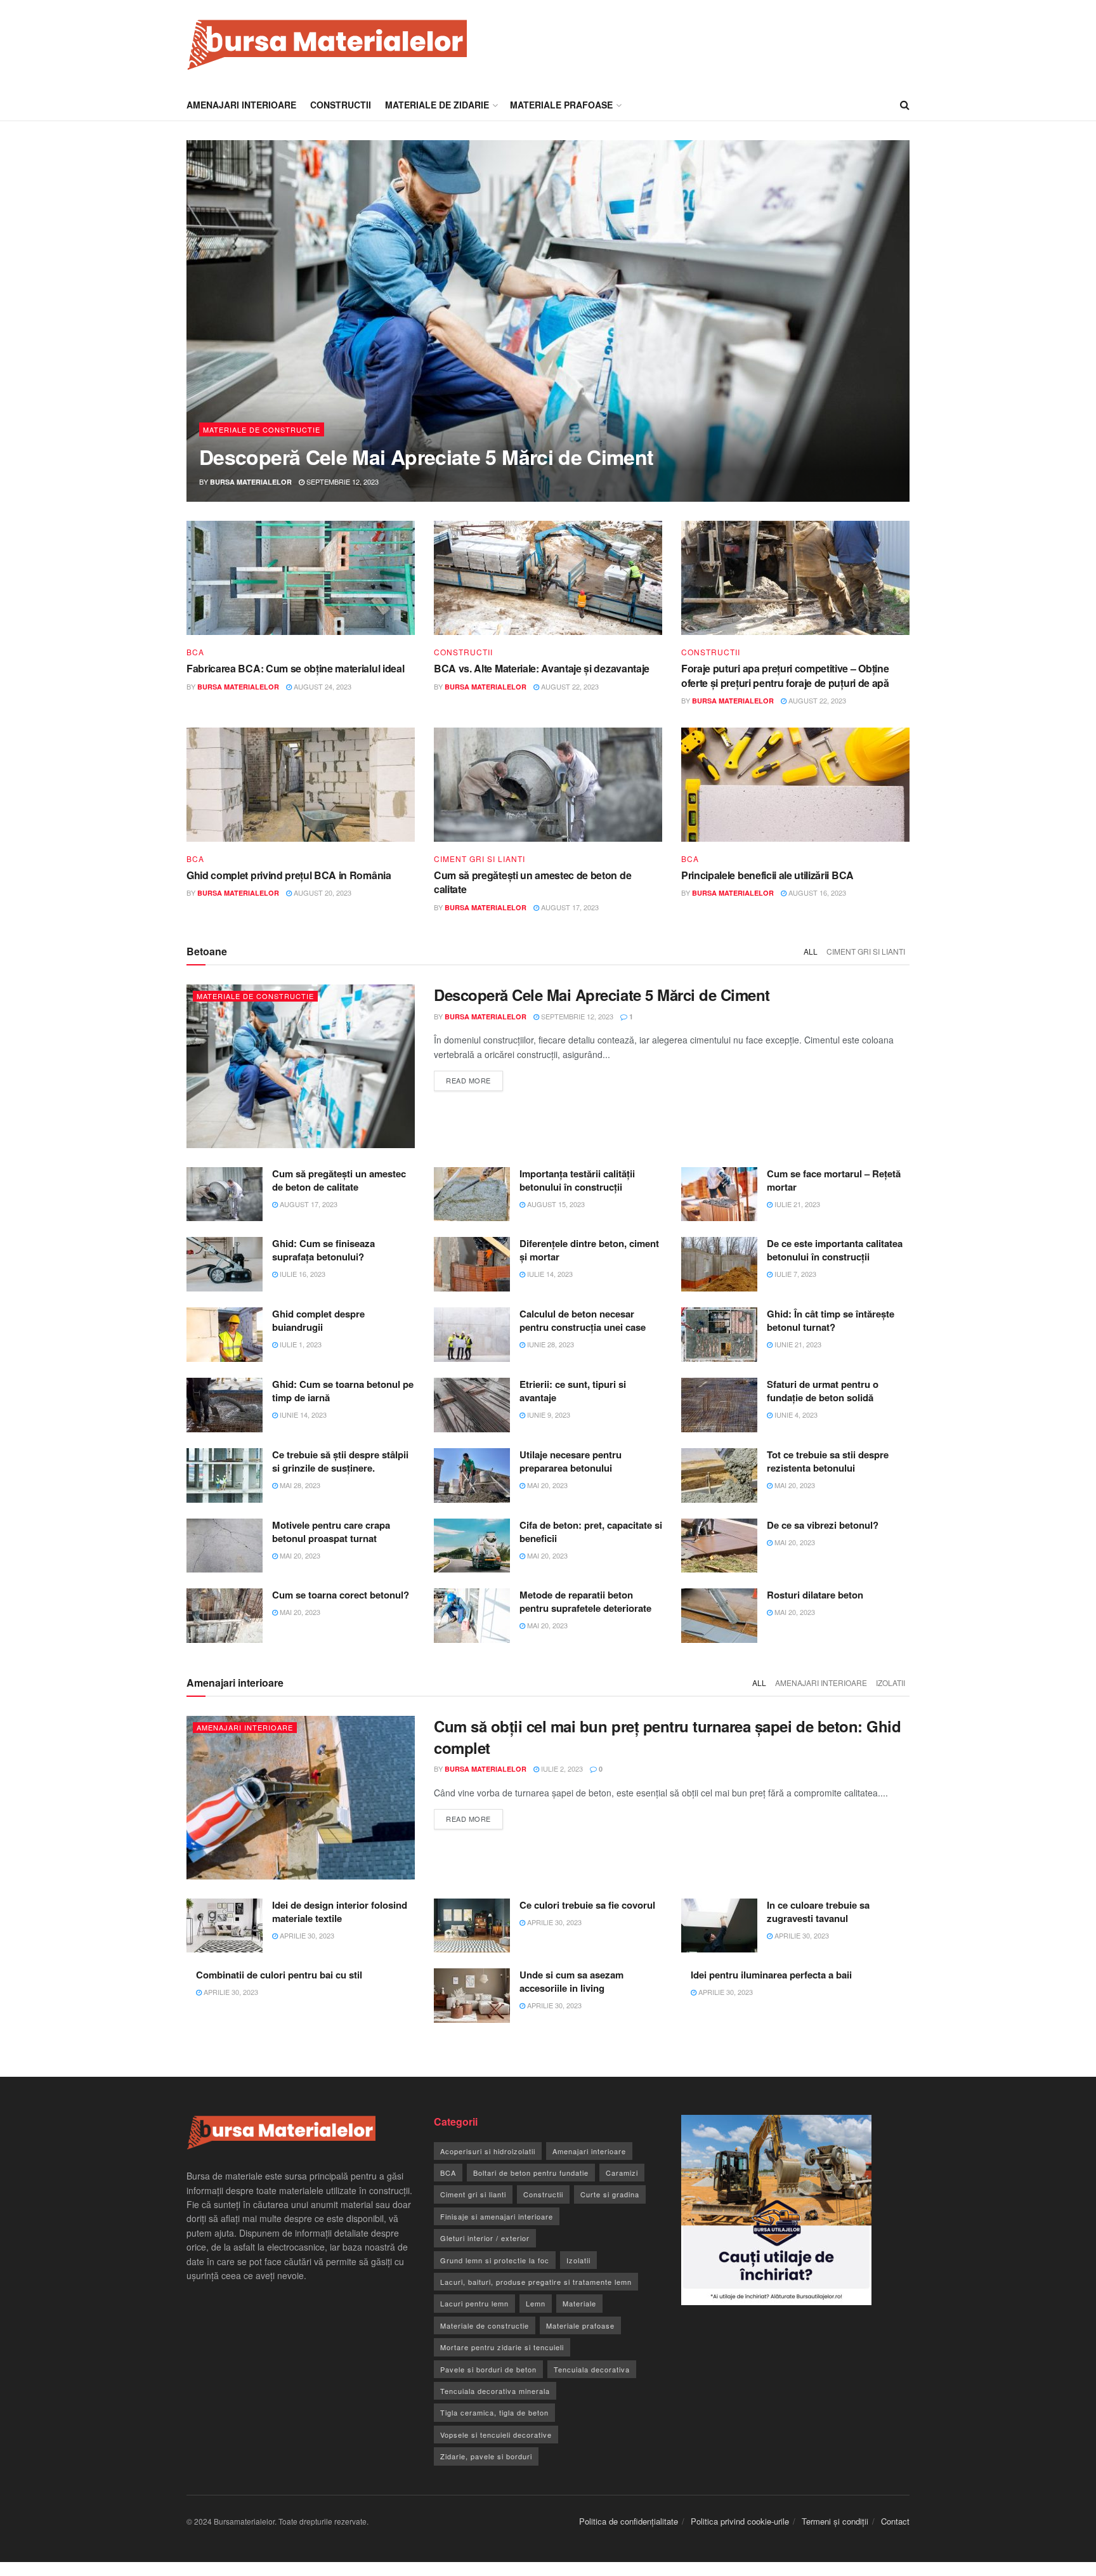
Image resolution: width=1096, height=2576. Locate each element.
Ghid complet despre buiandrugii (318, 1320)
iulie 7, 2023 (794, 1274)
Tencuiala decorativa (592, 2369)
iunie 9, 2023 (548, 1415)
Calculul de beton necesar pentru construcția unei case (583, 1320)
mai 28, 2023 (299, 1485)
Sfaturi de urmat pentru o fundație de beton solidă (823, 1391)
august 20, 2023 (322, 892)
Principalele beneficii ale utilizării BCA (767, 875)
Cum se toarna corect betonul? (341, 1595)
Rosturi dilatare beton (815, 1595)
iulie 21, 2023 (796, 1204)
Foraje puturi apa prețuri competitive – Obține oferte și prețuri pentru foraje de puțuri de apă (785, 675)
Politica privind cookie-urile (740, 2521)
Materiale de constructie (262, 429)
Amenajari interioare (241, 105)
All (811, 951)
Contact (895, 2521)
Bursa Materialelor (251, 482)
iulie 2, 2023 (561, 1769)
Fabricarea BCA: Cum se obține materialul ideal (295, 668)
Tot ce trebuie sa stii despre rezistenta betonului (828, 1461)
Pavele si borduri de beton (488, 2369)
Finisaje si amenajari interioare (497, 2216)
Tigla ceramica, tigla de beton (494, 2412)
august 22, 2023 (569, 686)
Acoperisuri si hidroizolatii (488, 2151)
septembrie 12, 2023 (342, 481)
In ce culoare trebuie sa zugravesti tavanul (818, 1912)
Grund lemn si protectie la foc (495, 2260)
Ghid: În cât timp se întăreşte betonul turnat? (831, 1320)
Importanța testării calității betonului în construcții (577, 1180)
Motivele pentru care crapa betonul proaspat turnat (331, 1532)
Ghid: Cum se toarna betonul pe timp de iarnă (343, 1391)
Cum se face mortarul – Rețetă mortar (834, 1180)
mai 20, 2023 (546, 1485)
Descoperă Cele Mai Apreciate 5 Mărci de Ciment (427, 457)
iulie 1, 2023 (300, 1344)
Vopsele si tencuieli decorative (496, 2435)
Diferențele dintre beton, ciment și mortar (589, 1250)
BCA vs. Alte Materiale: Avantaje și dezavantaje (542, 668)
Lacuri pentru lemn (474, 2303)
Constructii (341, 105)
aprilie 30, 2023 (306, 1935)
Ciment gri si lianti (480, 859)
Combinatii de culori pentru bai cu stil (279, 1975)
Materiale (579, 2303)
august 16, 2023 (816, 892)
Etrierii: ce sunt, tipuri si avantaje (573, 1391)
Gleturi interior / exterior (485, 2238)
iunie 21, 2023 (797, 1344)
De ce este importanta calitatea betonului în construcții (835, 1250)
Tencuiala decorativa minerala (495, 2391)
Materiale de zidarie (437, 105)
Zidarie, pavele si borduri (486, 2456)
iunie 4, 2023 (795, 1415)
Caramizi (622, 2173)
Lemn (536, 2303)
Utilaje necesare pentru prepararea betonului (571, 1461)
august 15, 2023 (555, 1204)
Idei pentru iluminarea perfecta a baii (771, 1975)
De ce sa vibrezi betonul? (823, 1525)
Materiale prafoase (561, 105)
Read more (468, 1080)
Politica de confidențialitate (629, 2521)
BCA (195, 652)
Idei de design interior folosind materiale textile (340, 1912)
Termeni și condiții (835, 2521)
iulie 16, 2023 (302, 1274)
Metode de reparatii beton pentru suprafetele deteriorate (585, 1601)
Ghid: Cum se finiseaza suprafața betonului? (323, 1250)
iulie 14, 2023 (549, 1274)
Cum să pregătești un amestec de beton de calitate (532, 882)
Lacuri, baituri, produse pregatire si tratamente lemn (536, 2282)
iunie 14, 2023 (302, 1415)
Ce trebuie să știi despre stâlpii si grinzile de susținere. (340, 1461)
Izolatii (891, 1683)
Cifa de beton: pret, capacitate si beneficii (591, 1532)
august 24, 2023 (322, 686)
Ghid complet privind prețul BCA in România (289, 875)
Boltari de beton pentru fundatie (531, 2173)
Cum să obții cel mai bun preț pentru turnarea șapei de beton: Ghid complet (667, 1737)
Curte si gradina (610, 2194)
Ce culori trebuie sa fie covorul (587, 1905)
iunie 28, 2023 (550, 1344)
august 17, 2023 (569, 907)
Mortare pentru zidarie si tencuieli (502, 2347)
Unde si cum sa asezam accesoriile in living (571, 1981)
